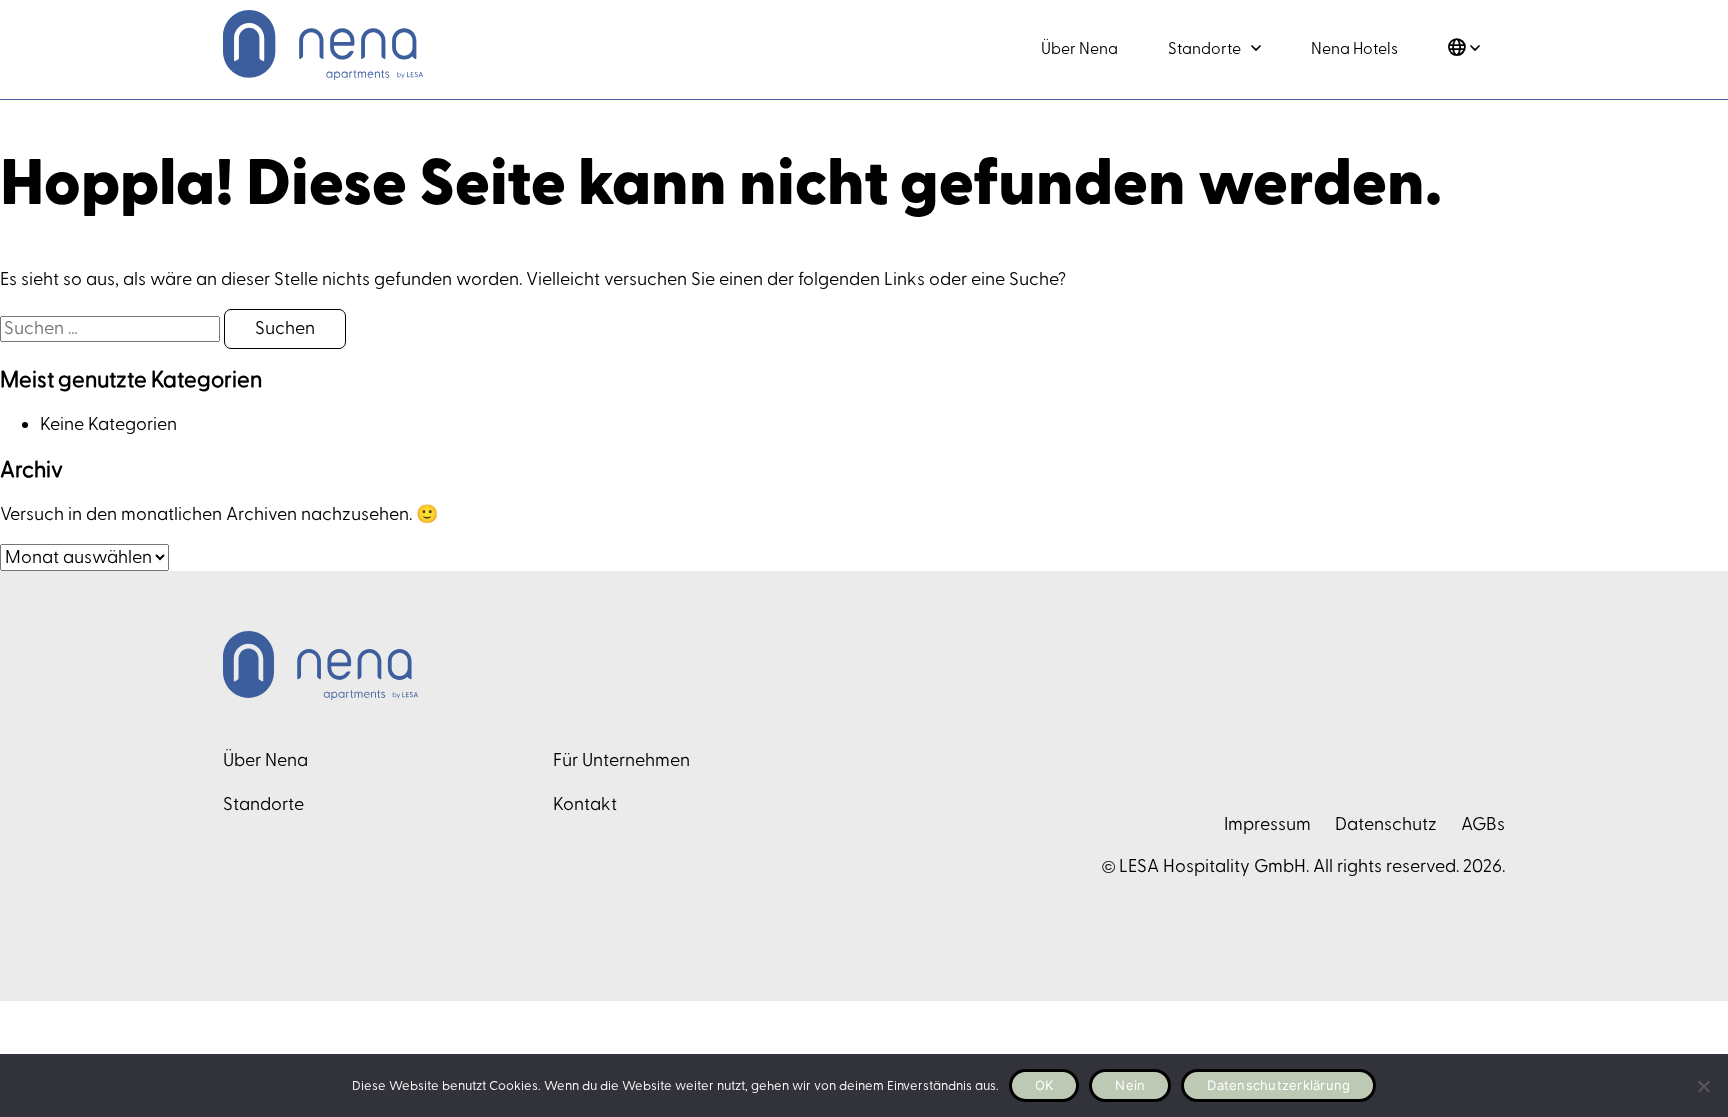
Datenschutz (1386, 824)
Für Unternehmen (621, 760)
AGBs (1483, 824)
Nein (1130, 1085)
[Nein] (1703, 1086)
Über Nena (1079, 49)
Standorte (1204, 49)
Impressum (1267, 824)
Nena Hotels (1354, 49)
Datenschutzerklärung (1278, 1085)
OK (1044, 1085)
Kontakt (585, 804)
